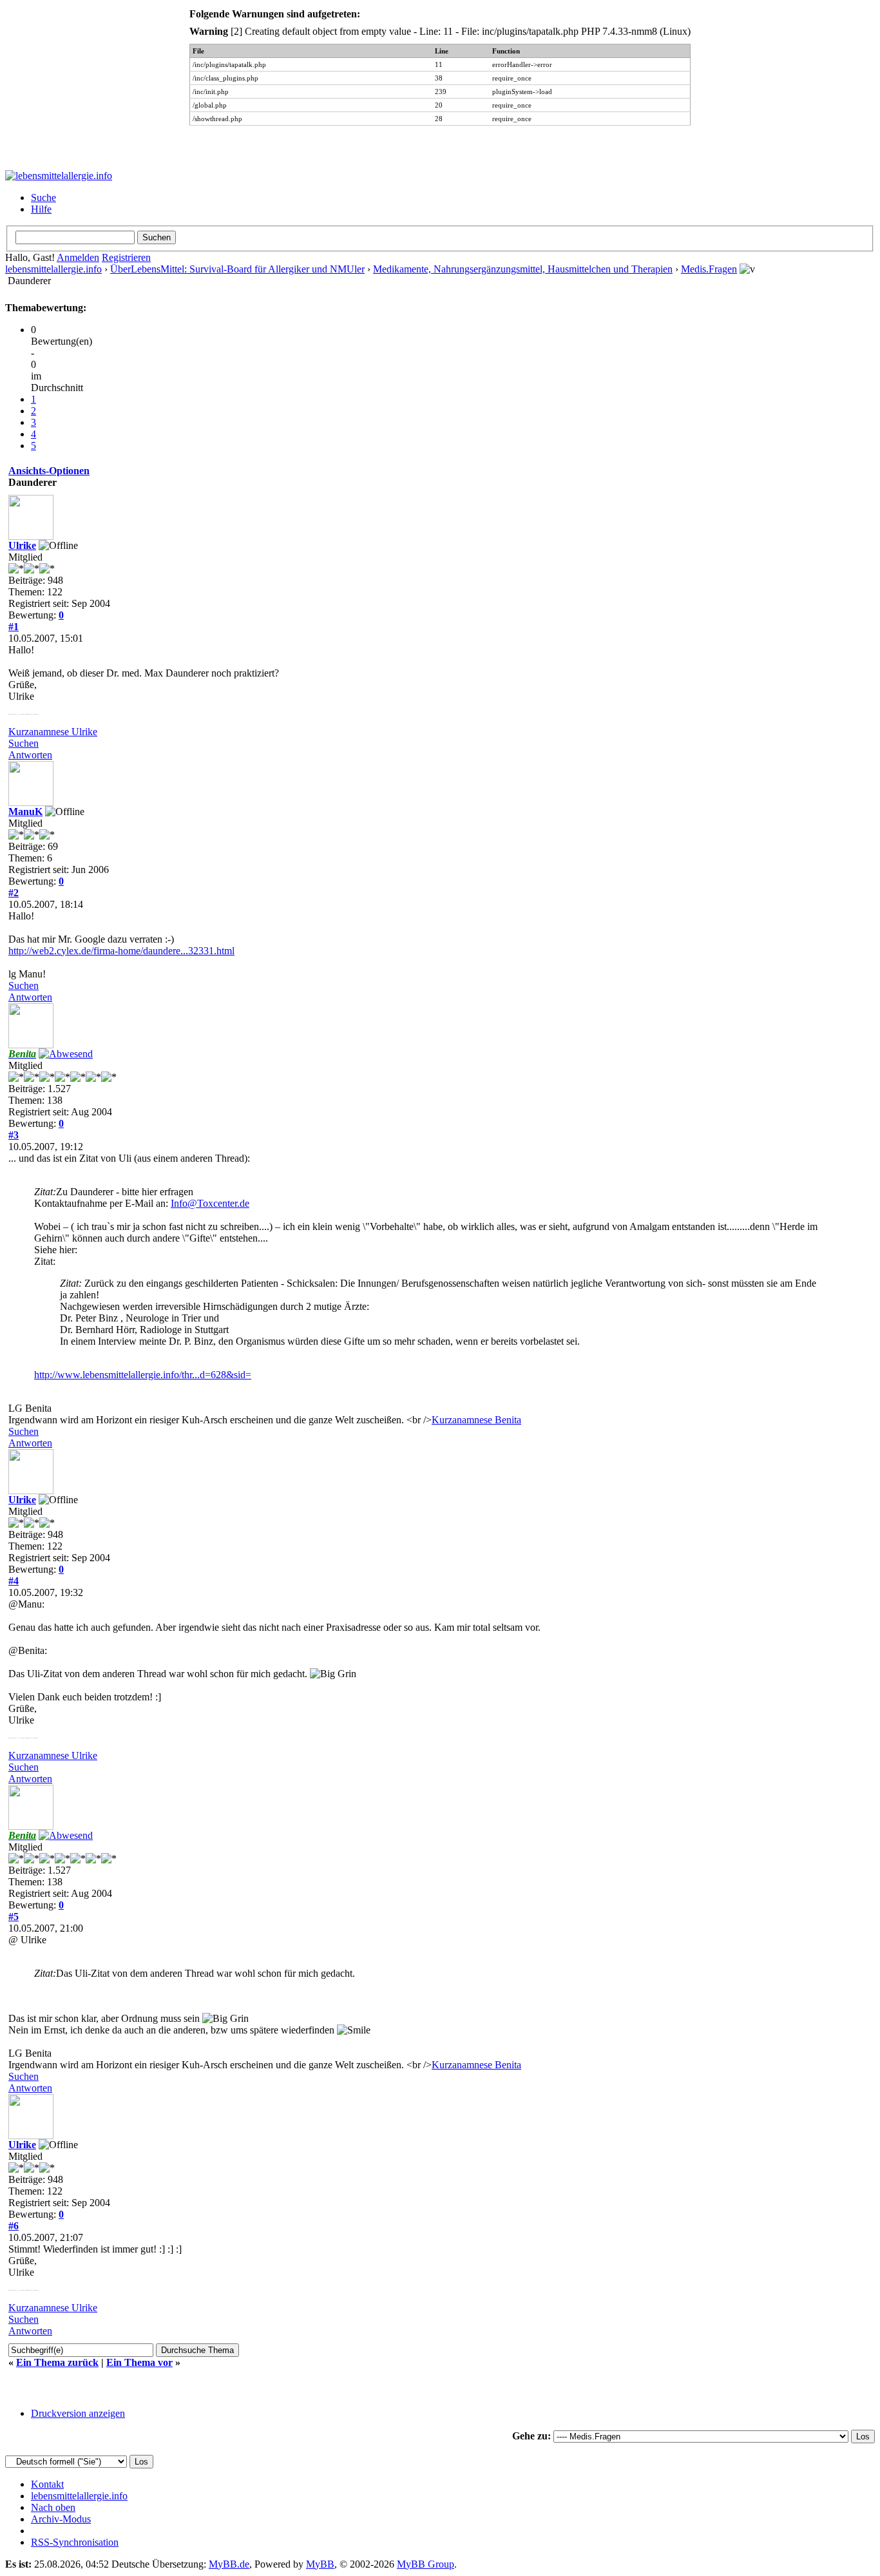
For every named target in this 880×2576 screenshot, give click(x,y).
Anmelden (78, 257)
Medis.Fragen (709, 269)
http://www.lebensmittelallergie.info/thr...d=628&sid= (143, 1375)
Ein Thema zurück (57, 2362)
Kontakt (47, 2484)
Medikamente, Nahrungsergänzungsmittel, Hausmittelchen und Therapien (523, 269)
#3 (14, 1135)
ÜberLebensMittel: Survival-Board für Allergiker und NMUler (237, 269)
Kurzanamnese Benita (476, 1420)
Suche (43, 197)
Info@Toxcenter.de (210, 1203)
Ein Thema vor (139, 2362)
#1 (14, 627)
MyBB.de (229, 2564)
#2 (14, 893)
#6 (14, 2226)
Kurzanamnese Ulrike (53, 732)
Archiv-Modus (61, 2519)
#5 (14, 1917)
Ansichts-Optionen (49, 471)
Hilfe (41, 209)
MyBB (320, 2564)
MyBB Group (426, 2564)
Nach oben (53, 2507)
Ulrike (22, 545)
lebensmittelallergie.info (53, 269)
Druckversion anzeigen (78, 2413)
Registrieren (126, 257)
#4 (14, 1581)
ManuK (25, 812)
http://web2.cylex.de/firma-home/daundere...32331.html (121, 951)
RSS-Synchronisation (75, 2542)
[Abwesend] (66, 1054)
